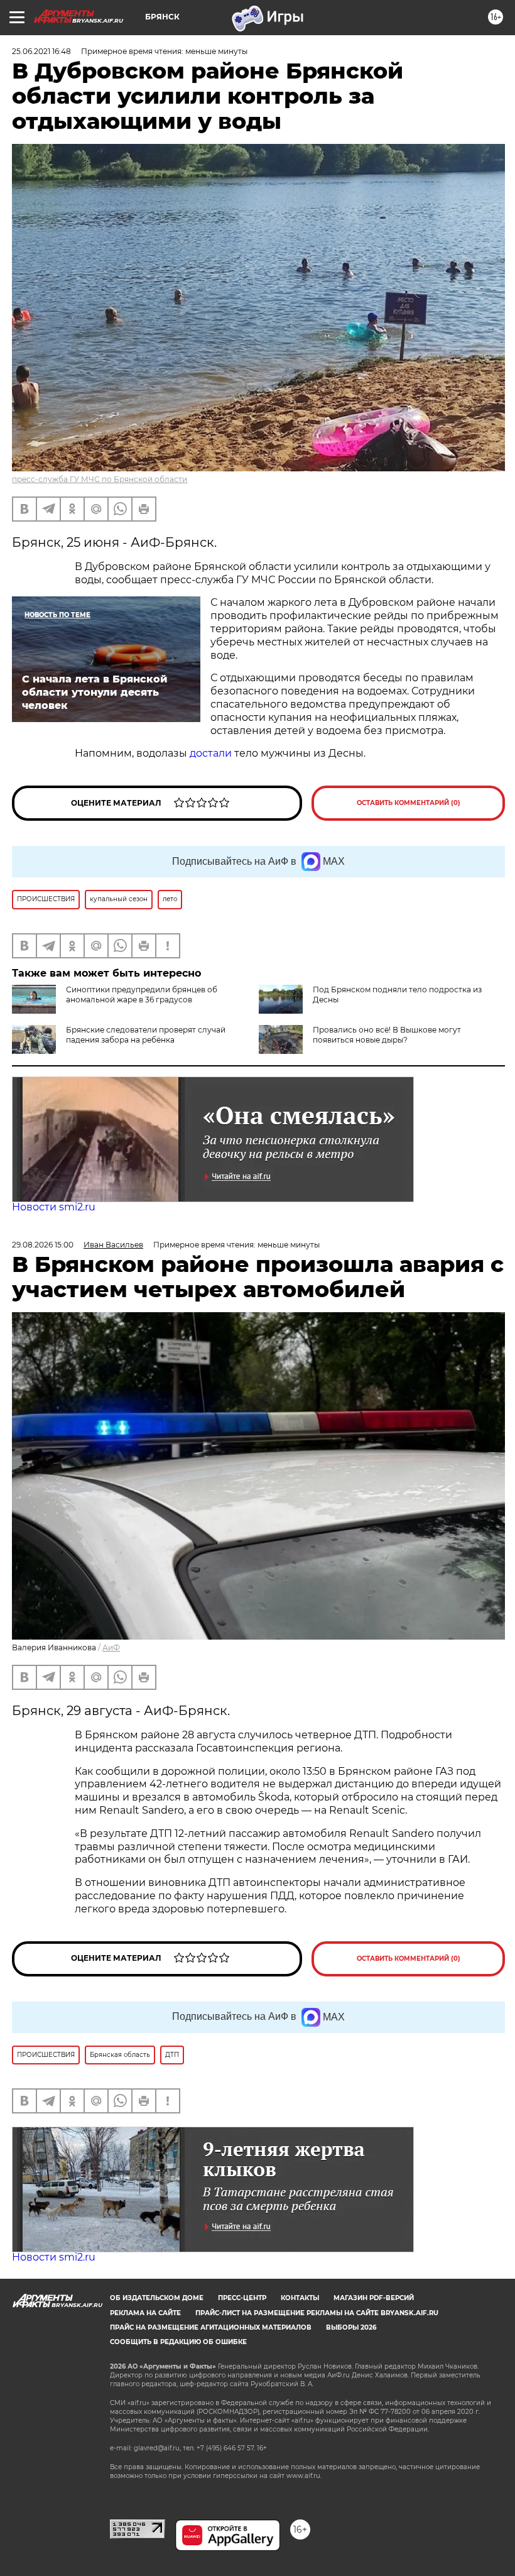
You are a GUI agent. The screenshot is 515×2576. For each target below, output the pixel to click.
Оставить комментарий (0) (409, 803)
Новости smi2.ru (54, 1207)
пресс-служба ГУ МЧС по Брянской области (100, 479)
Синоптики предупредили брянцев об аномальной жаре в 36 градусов (142, 995)
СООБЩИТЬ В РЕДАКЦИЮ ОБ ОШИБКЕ (178, 2342)
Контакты (300, 2298)
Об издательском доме (157, 2298)
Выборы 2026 (351, 2327)
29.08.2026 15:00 (43, 1245)
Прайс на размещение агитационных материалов (211, 2327)
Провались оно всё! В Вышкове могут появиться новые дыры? (387, 1035)
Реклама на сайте (145, 2313)
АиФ (111, 1647)
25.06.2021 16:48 (41, 51)
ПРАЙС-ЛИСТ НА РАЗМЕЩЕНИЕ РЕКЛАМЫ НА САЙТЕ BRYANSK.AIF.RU (317, 2313)
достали (211, 753)
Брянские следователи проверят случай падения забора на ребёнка (146, 1035)
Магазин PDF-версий (374, 2298)
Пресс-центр (242, 2298)
